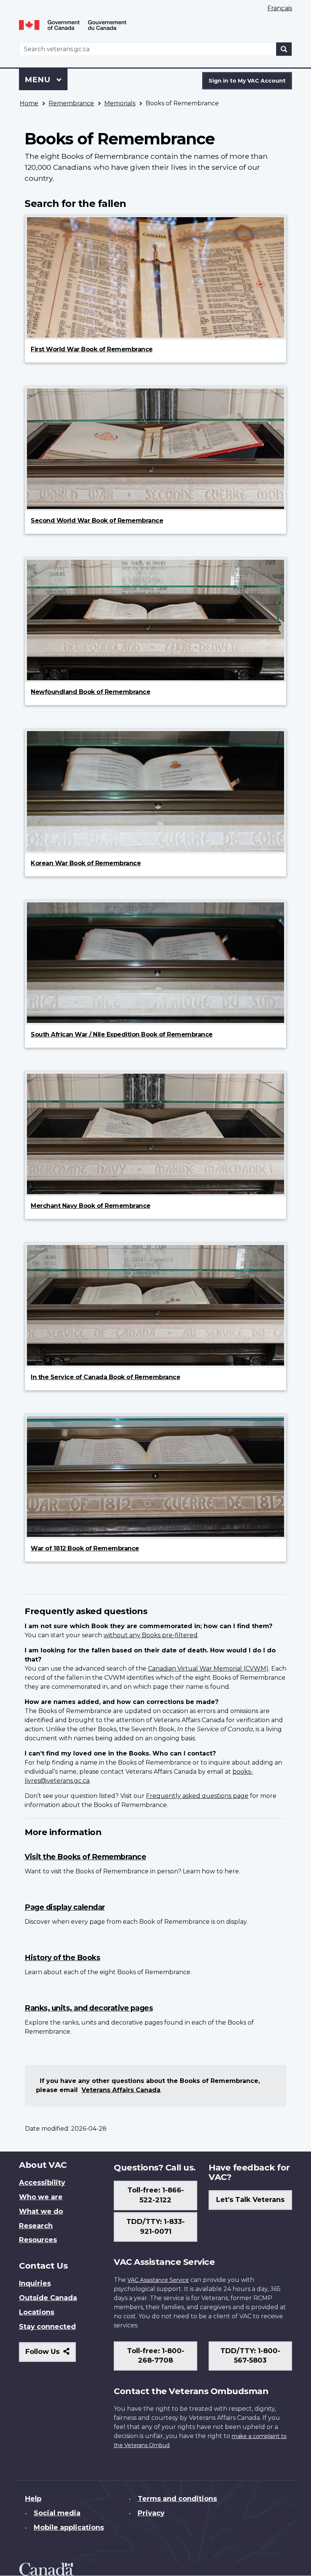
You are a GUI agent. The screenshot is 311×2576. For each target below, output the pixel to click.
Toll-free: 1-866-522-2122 (156, 2195)
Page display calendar (65, 1907)
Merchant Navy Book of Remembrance (91, 1206)
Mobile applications (69, 2527)
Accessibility (42, 2183)
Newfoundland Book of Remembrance (90, 692)
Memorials (120, 103)
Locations (37, 2312)
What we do (41, 2211)
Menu (39, 80)
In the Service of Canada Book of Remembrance (105, 1377)
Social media (57, 2513)
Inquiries (35, 2283)
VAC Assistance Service (158, 2280)
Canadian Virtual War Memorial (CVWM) (208, 1669)
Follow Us (51, 2354)
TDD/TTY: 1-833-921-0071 (155, 2227)
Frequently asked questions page (197, 1796)
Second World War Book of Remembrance (97, 521)
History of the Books (62, 1957)
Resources (38, 2240)
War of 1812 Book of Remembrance (85, 1548)
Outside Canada (48, 2298)
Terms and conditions (177, 2499)
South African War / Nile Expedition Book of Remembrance (122, 1034)
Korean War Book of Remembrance (86, 863)
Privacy (151, 2513)
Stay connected (47, 2327)
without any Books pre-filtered (151, 1635)
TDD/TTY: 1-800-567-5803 (250, 2356)
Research (36, 2226)
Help (33, 2499)
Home (29, 103)
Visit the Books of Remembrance (85, 1857)
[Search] (284, 49)
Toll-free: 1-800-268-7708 (156, 2356)
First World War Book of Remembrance (92, 349)
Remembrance (71, 103)
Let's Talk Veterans (250, 2200)
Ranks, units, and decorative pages (89, 2008)
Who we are (41, 2197)
